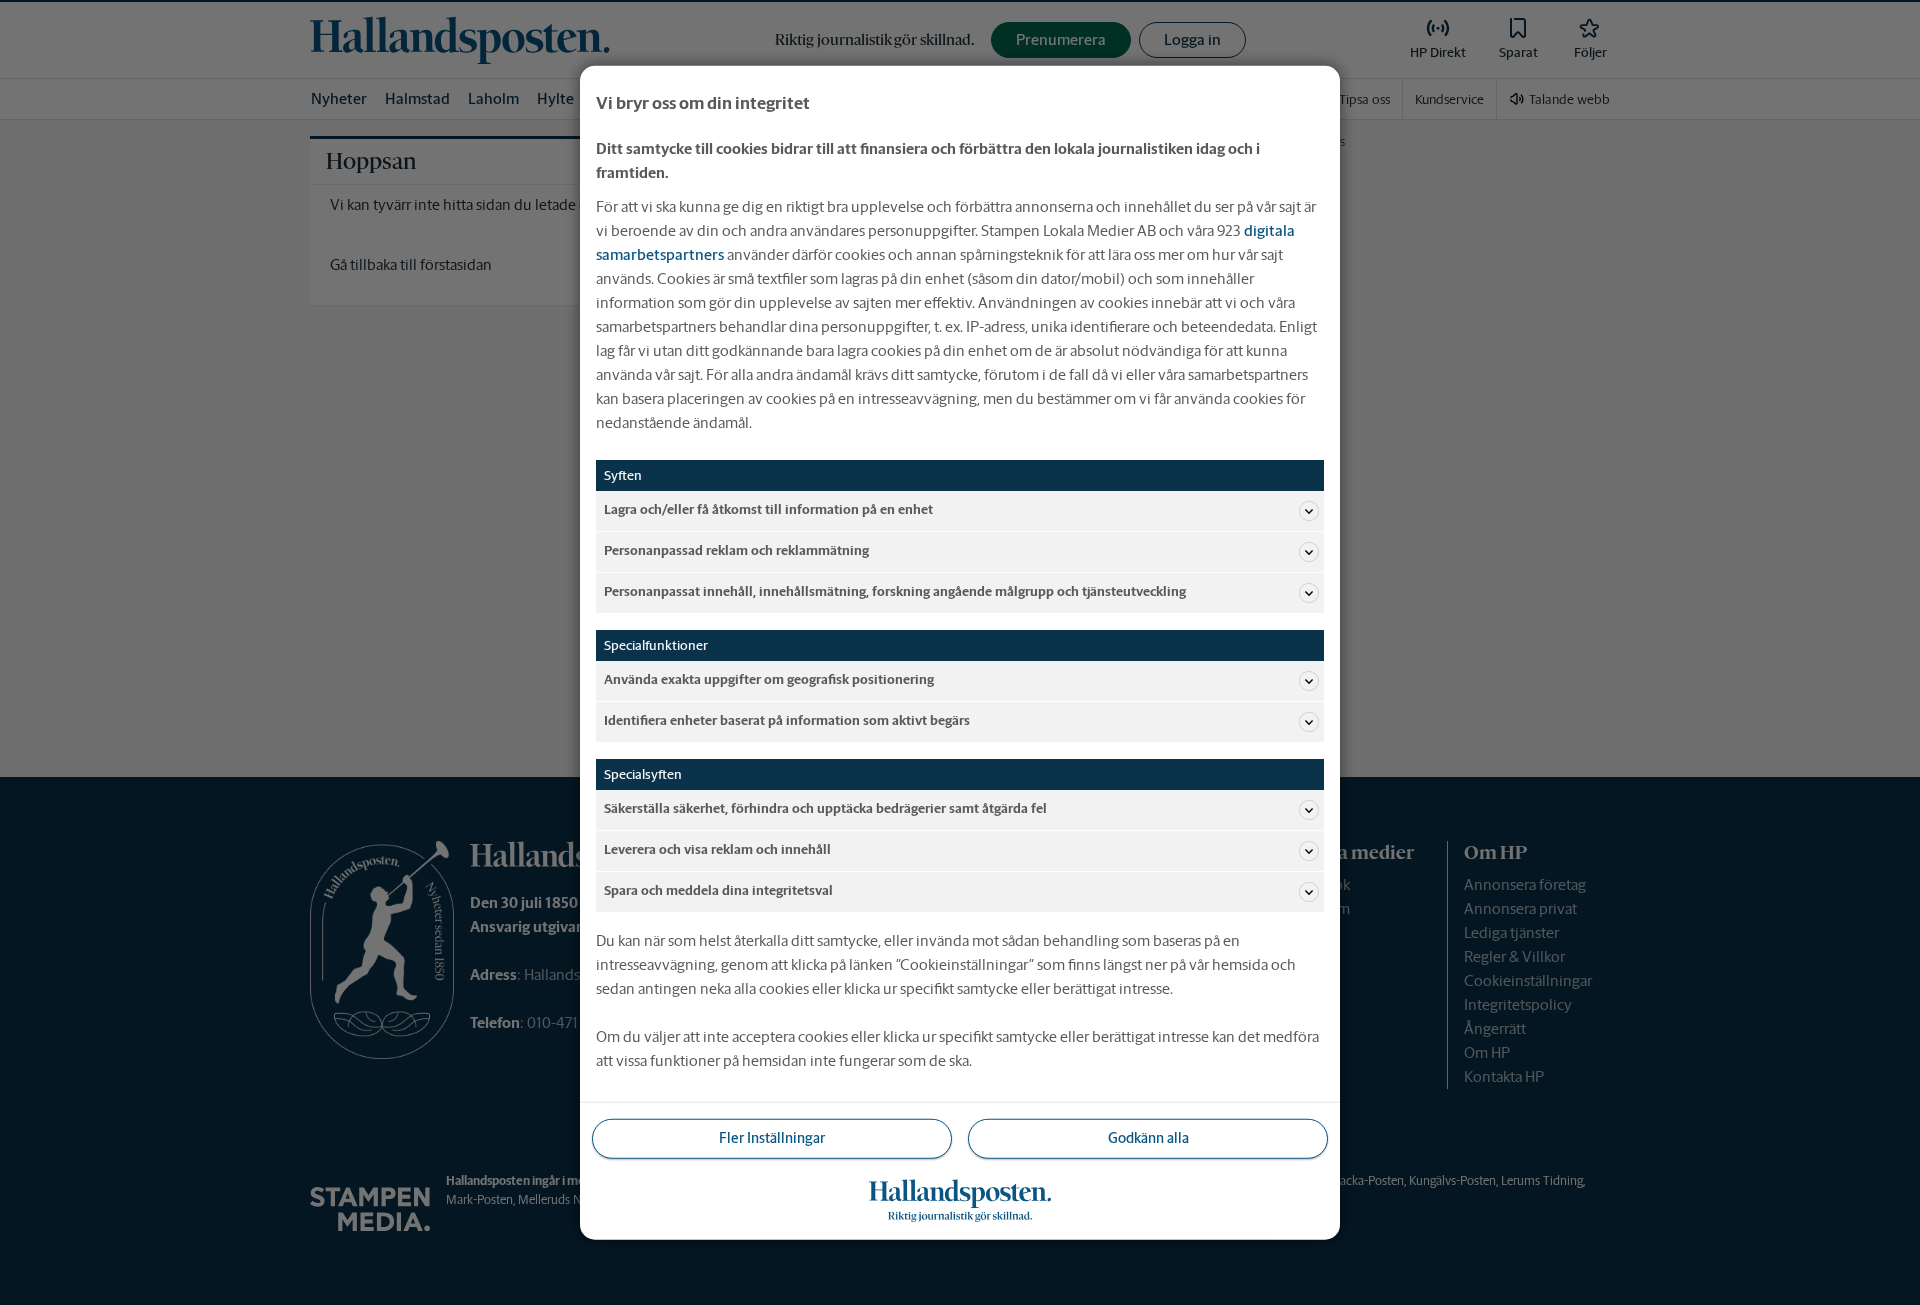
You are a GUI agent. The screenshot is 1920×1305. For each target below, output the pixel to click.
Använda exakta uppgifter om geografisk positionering (769, 679)
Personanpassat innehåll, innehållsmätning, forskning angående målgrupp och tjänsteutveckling (895, 591)
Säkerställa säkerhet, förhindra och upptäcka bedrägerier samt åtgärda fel (825, 808)
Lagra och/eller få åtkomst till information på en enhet (768, 509)
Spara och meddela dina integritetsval (718, 890)
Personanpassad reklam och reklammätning (736, 550)
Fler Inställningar (772, 1138)
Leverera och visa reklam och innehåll (717, 849)
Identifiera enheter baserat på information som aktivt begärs (787, 720)
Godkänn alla (1148, 1138)
